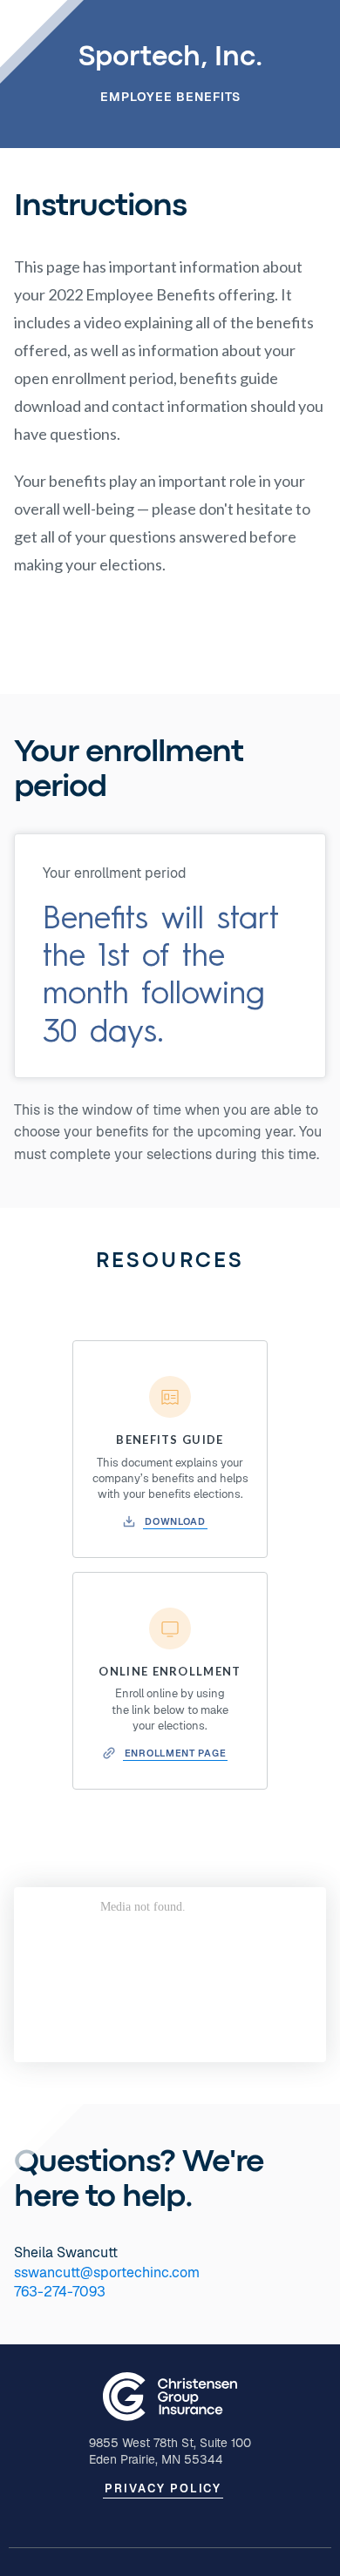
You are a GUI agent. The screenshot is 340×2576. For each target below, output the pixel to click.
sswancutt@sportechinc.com (107, 2273)
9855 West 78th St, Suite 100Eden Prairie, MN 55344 (170, 2451)
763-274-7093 (60, 2292)
